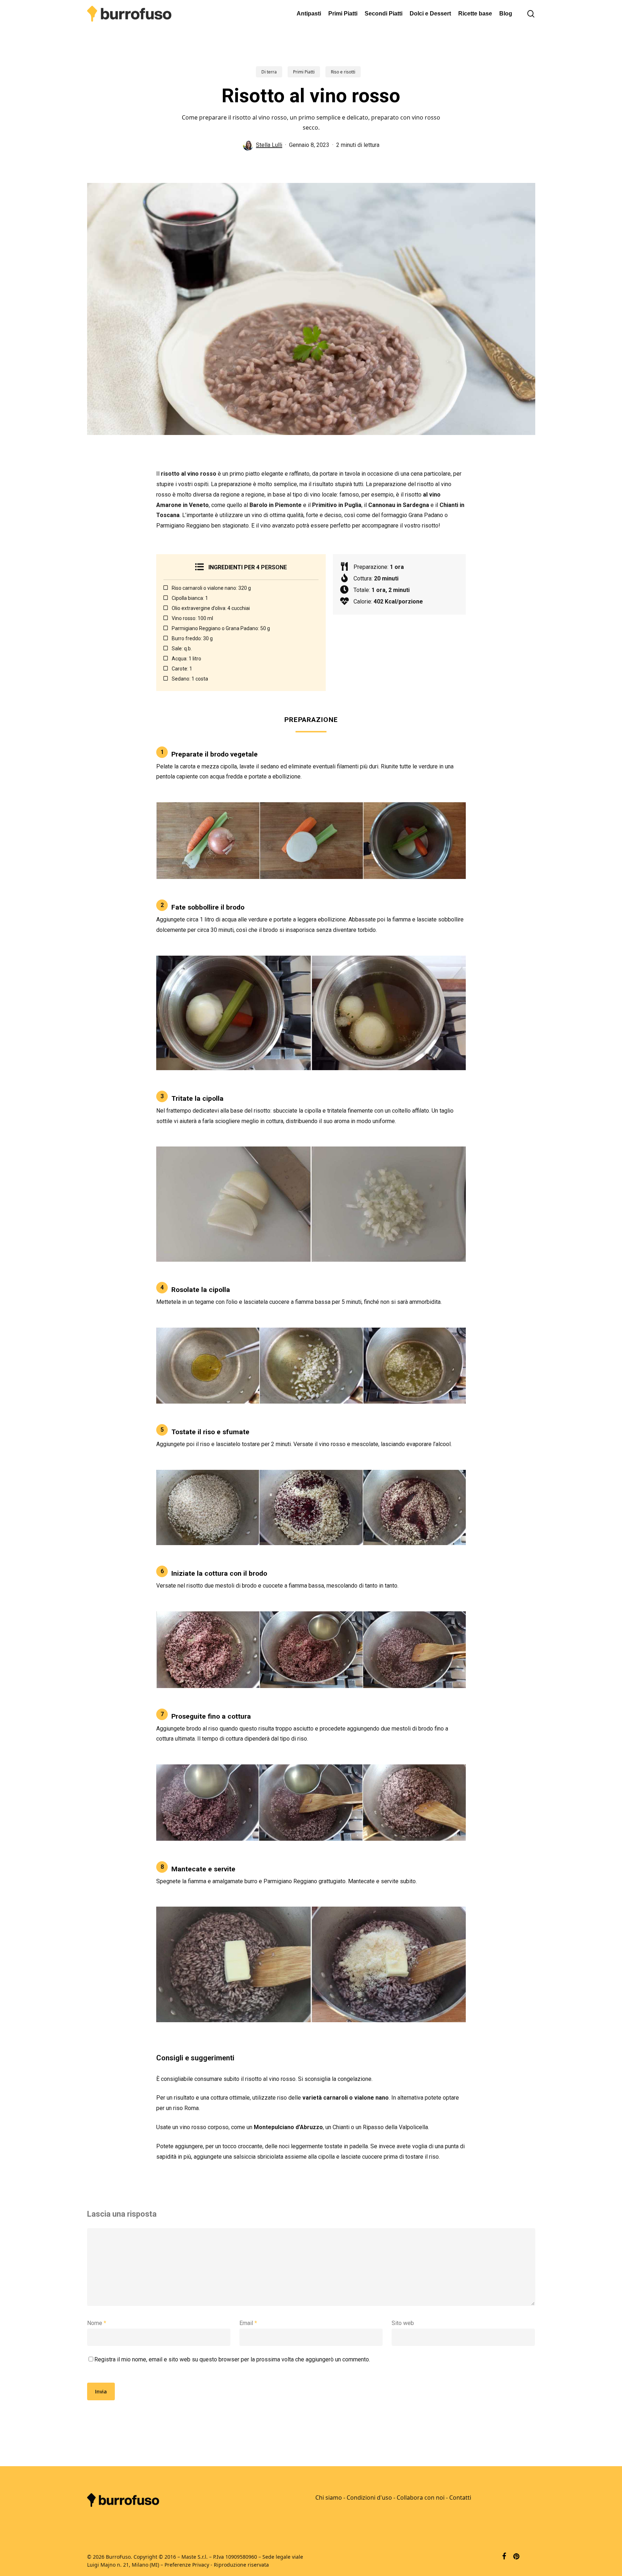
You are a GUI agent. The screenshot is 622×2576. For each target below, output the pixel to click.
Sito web (403, 2323)
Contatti (460, 2498)
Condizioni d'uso (369, 2498)
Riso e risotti (343, 72)
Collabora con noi (421, 2498)
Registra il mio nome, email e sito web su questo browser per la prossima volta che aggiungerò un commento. (232, 2359)
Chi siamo (329, 2498)
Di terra (269, 72)
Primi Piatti (304, 72)
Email (248, 2323)
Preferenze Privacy (187, 2565)
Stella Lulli (269, 145)
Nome (97, 2323)
